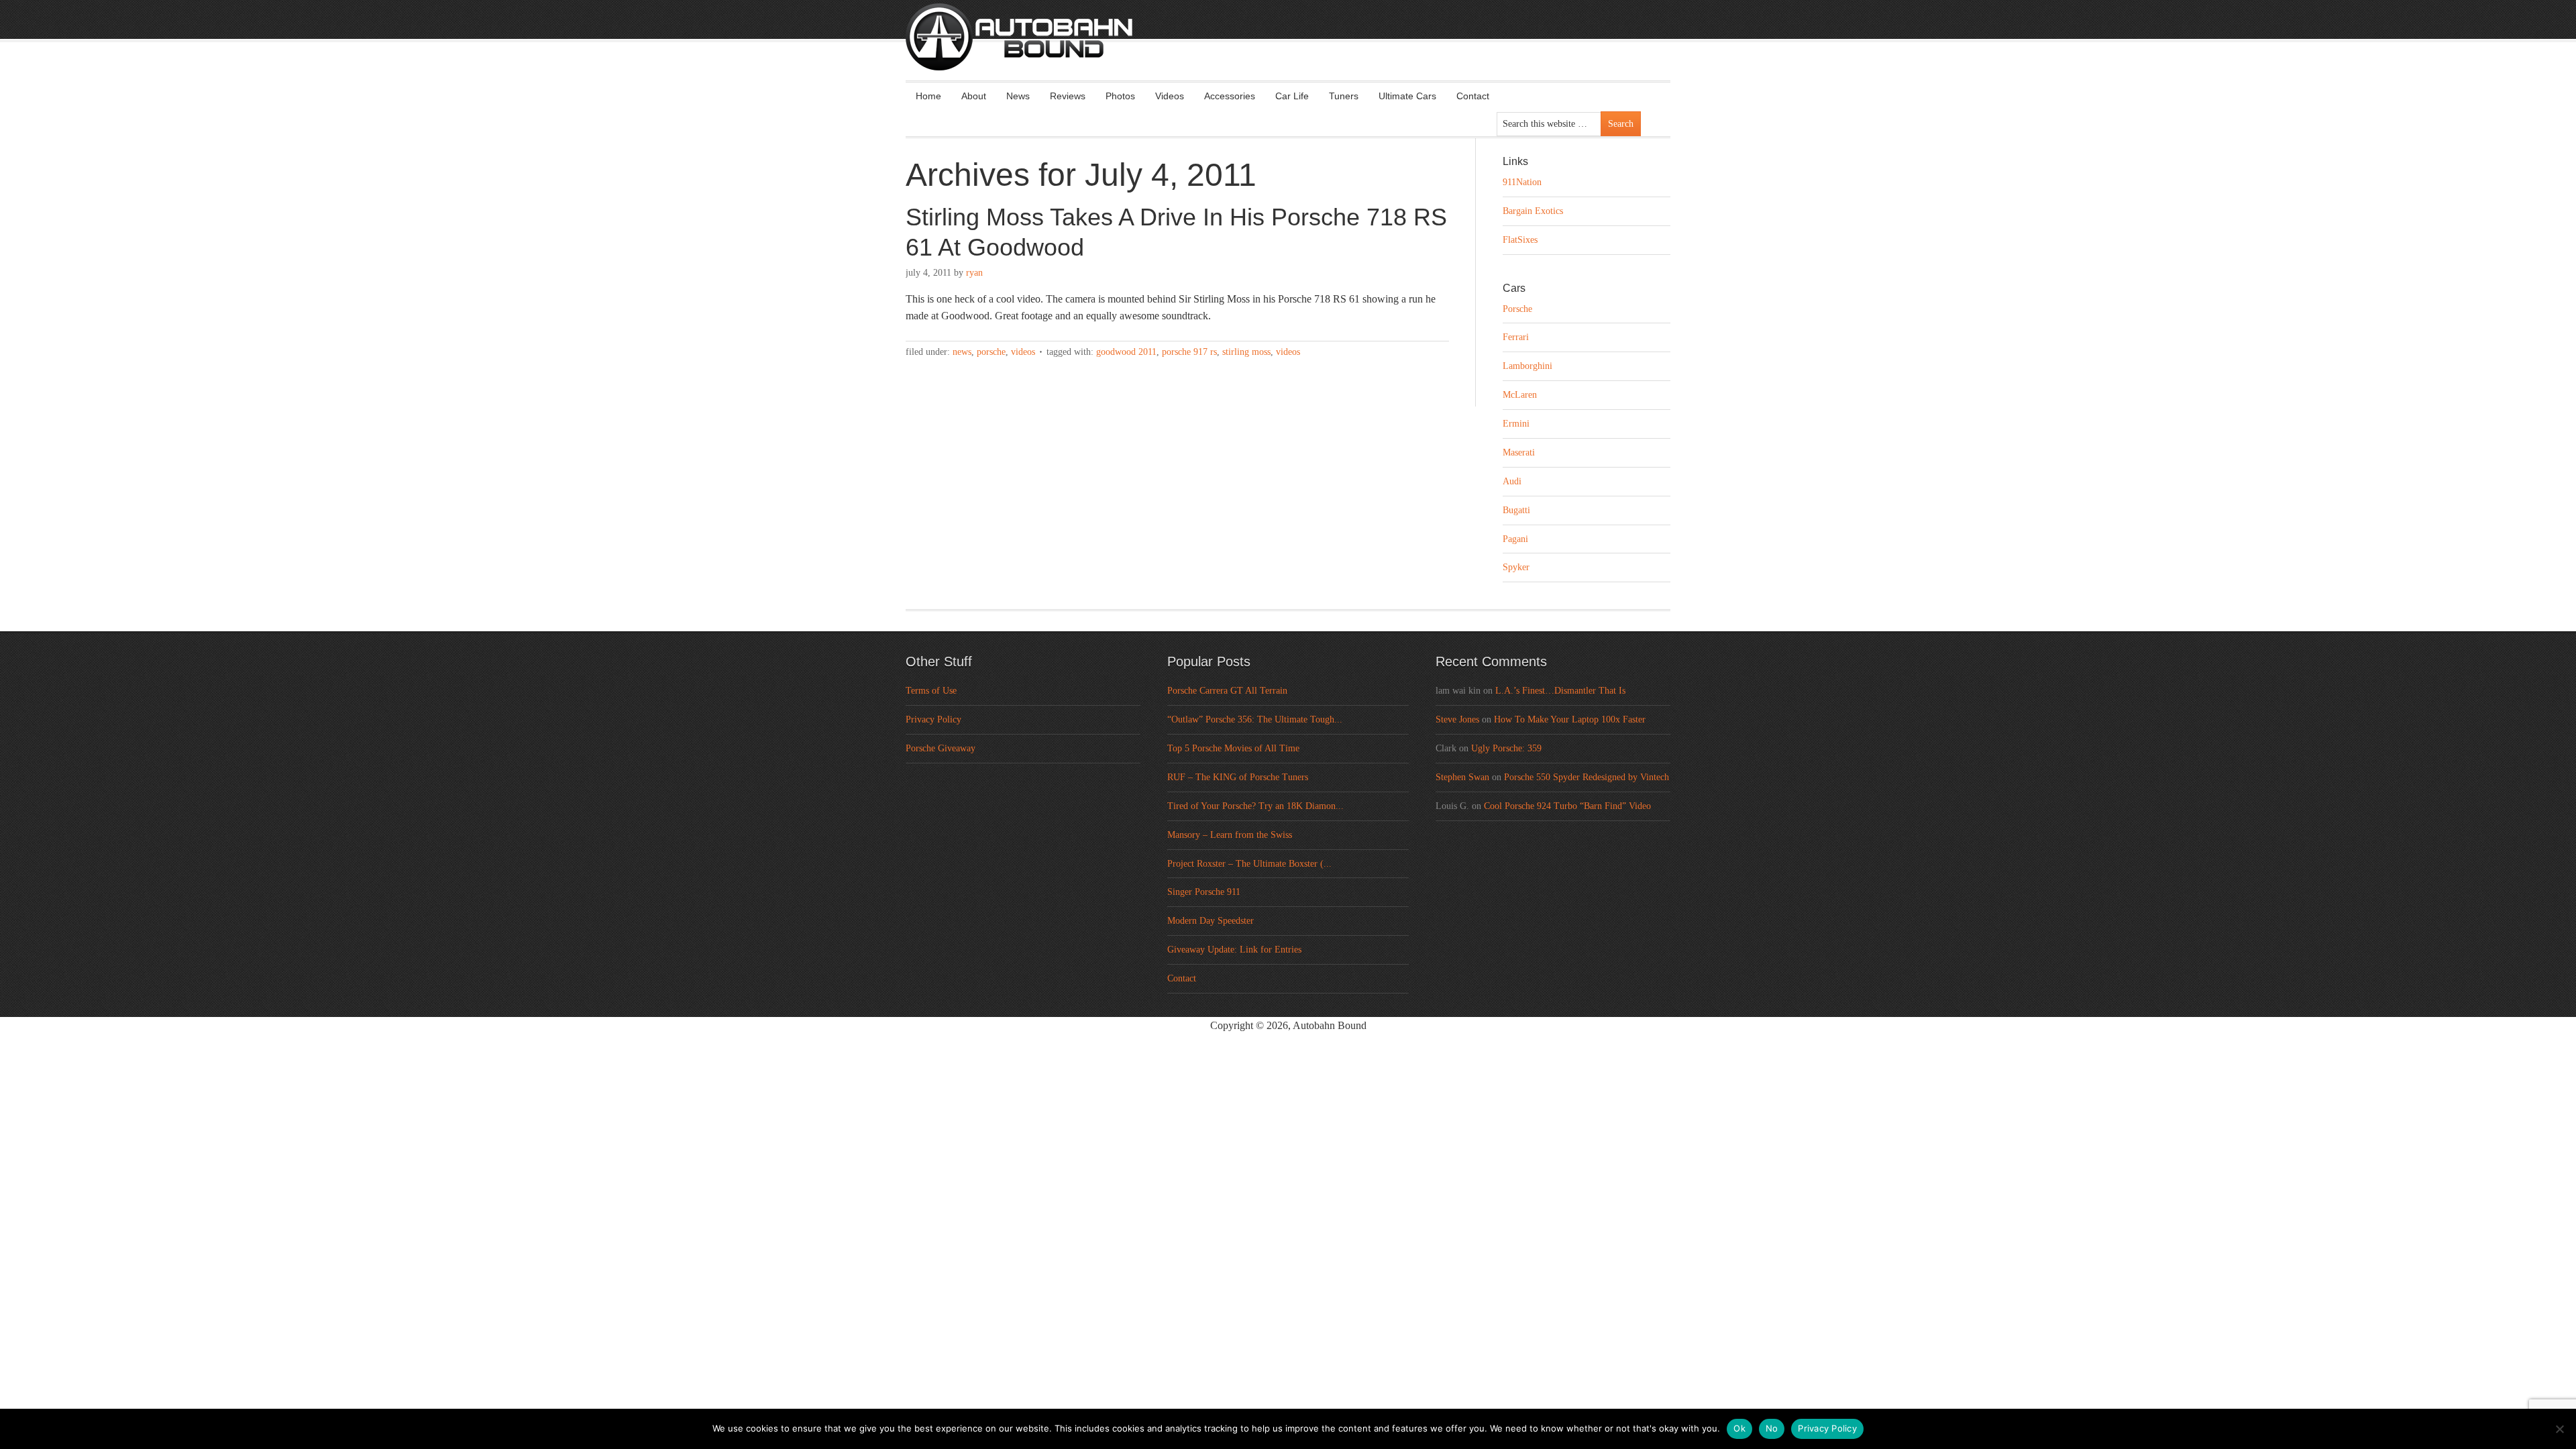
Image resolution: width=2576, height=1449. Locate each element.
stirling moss (1246, 352)
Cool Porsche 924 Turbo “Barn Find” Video (1567, 806)
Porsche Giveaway (941, 748)
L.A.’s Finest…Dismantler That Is (1560, 691)
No (1772, 1428)
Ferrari (1516, 337)
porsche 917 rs (1189, 352)
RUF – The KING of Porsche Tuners (1238, 777)
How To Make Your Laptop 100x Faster (1570, 719)
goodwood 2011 (1126, 352)
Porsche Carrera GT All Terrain (1227, 691)
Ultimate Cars (1407, 96)
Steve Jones (1457, 719)
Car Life (1292, 96)
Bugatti (1516, 510)
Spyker (1516, 567)
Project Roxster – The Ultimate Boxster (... (1249, 864)
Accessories (1230, 96)
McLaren (1520, 395)
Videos (1170, 96)
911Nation (1522, 182)
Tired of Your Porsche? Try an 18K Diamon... (1255, 806)
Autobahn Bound (1309, 48)
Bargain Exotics (1533, 211)
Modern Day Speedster (1211, 921)
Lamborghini (1527, 366)
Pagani (1515, 539)
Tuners (1344, 96)
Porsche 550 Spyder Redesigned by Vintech (1587, 777)
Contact (1473, 96)
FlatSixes (1520, 240)
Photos (1120, 96)
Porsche (991, 352)
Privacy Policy (933, 719)
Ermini (1516, 424)
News (1018, 96)
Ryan (974, 273)
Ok (1739, 1428)
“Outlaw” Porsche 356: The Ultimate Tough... (1255, 719)
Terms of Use (931, 691)
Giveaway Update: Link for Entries (1234, 950)
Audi (1512, 481)
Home (928, 96)
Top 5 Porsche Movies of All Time (1233, 748)
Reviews (1068, 96)
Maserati (1519, 452)
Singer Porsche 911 (1204, 892)
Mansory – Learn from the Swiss (1230, 835)
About (974, 96)
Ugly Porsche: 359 (1506, 748)
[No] (2559, 1429)
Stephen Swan (1462, 777)
